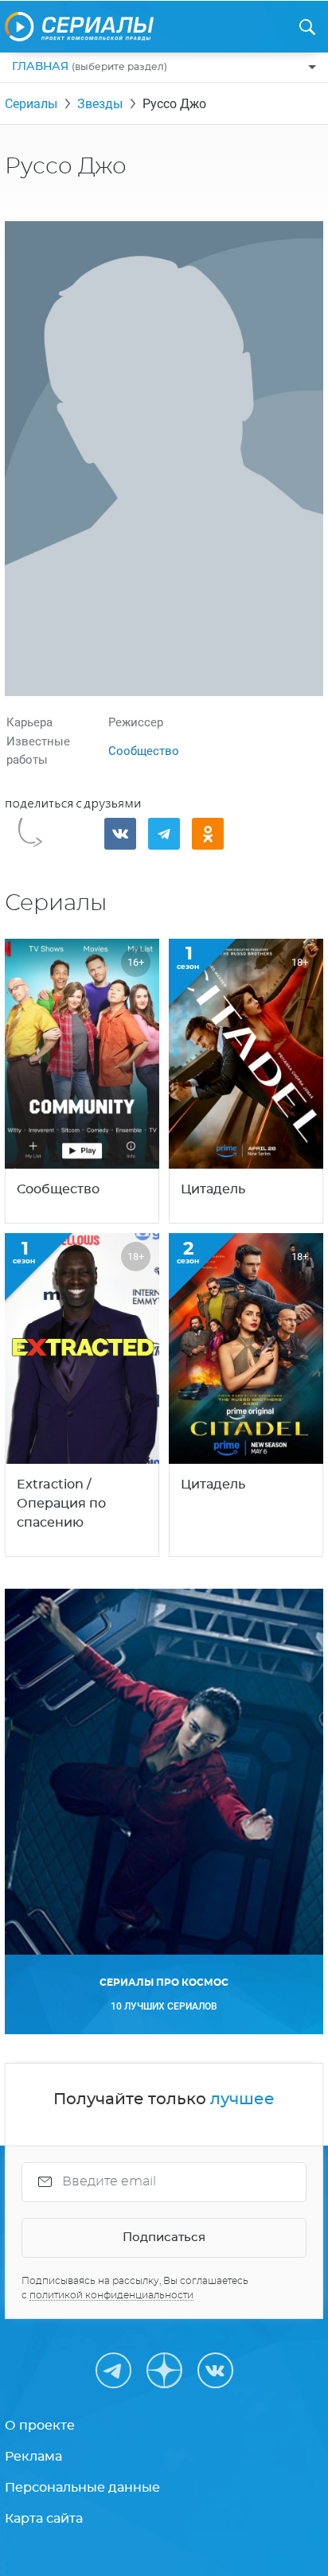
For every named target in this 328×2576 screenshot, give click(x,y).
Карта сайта (44, 2519)
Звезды (100, 104)
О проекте (40, 2426)
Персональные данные (82, 2488)
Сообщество (144, 751)
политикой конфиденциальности (111, 2295)
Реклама (33, 2457)
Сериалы (31, 104)
